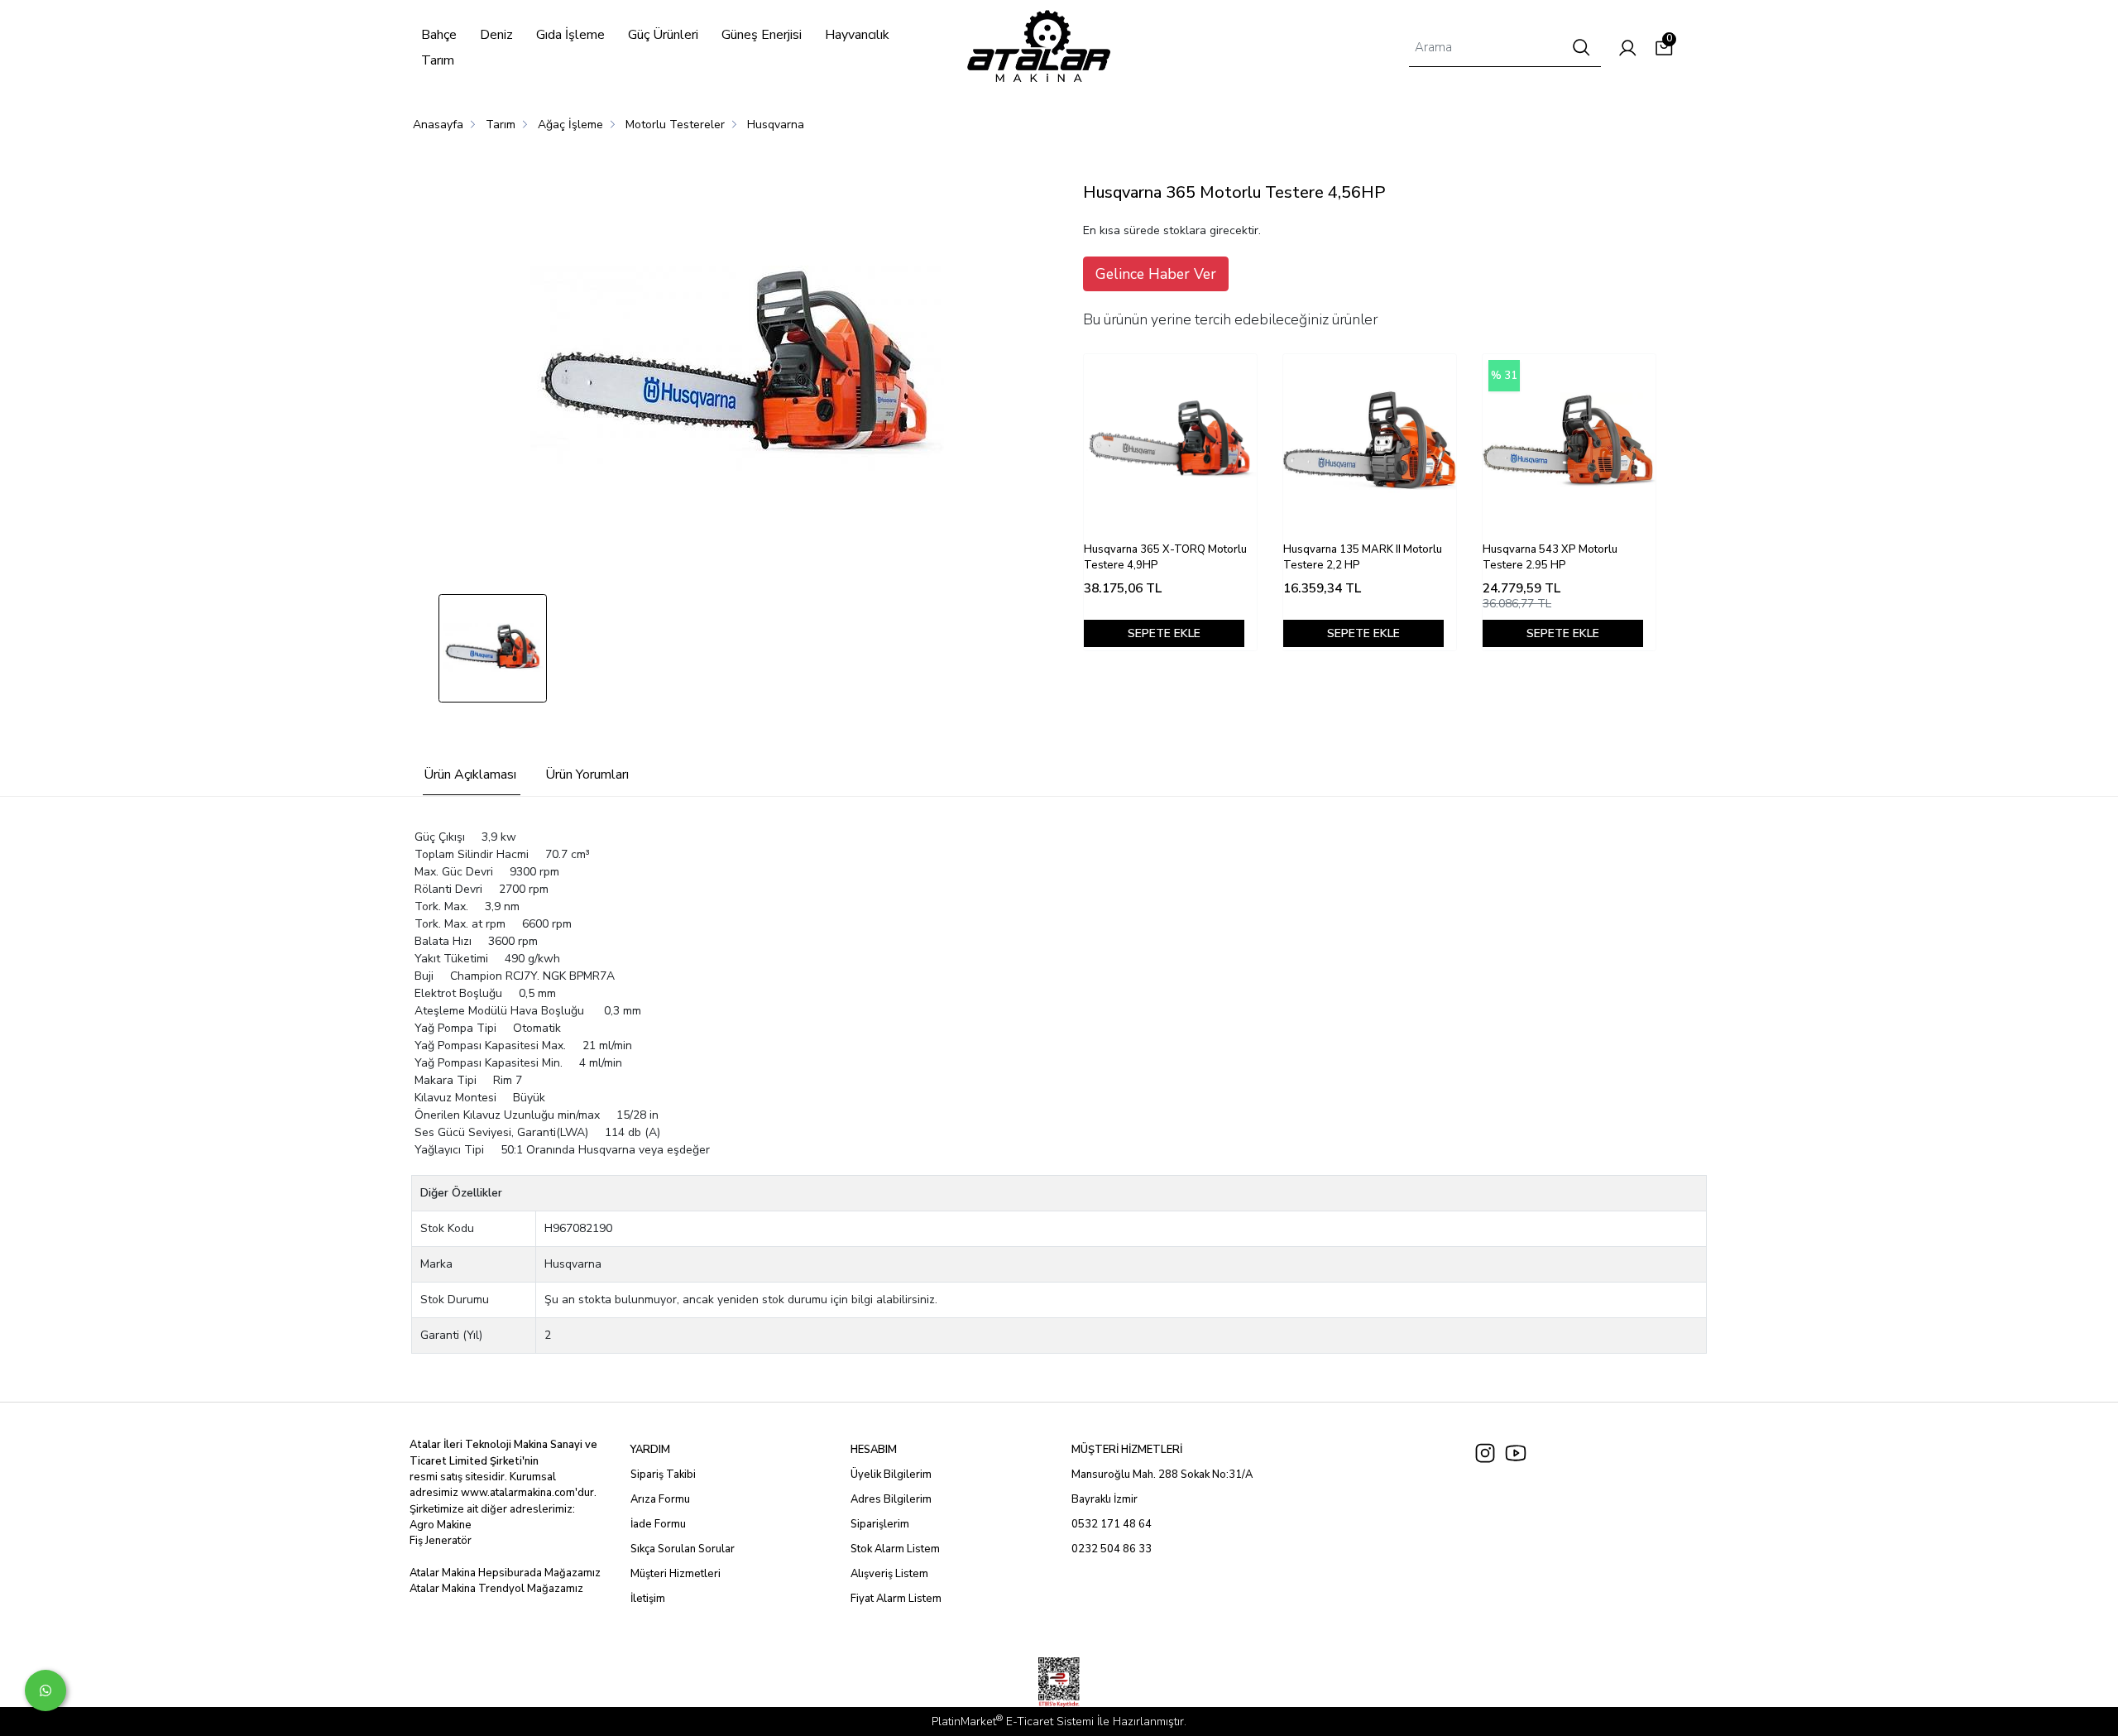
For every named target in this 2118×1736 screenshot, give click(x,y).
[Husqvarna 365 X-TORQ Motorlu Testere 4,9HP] (1170, 441)
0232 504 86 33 (1112, 1549)
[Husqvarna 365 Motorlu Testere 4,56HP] (737, 369)
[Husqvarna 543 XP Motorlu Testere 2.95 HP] (1569, 441)
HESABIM (874, 1450)
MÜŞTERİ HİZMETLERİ (1127, 1450)
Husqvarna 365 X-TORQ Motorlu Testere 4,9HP (1165, 558)
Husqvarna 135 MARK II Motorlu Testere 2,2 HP (1363, 558)
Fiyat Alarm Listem (896, 1599)
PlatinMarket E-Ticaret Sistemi (1013, 1722)
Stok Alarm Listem (895, 1549)
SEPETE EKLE (1164, 633)
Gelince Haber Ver (1156, 274)
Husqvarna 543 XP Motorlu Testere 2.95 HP (1550, 558)
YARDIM (650, 1450)
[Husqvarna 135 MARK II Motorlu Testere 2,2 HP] (1370, 441)
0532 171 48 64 (1112, 1524)
